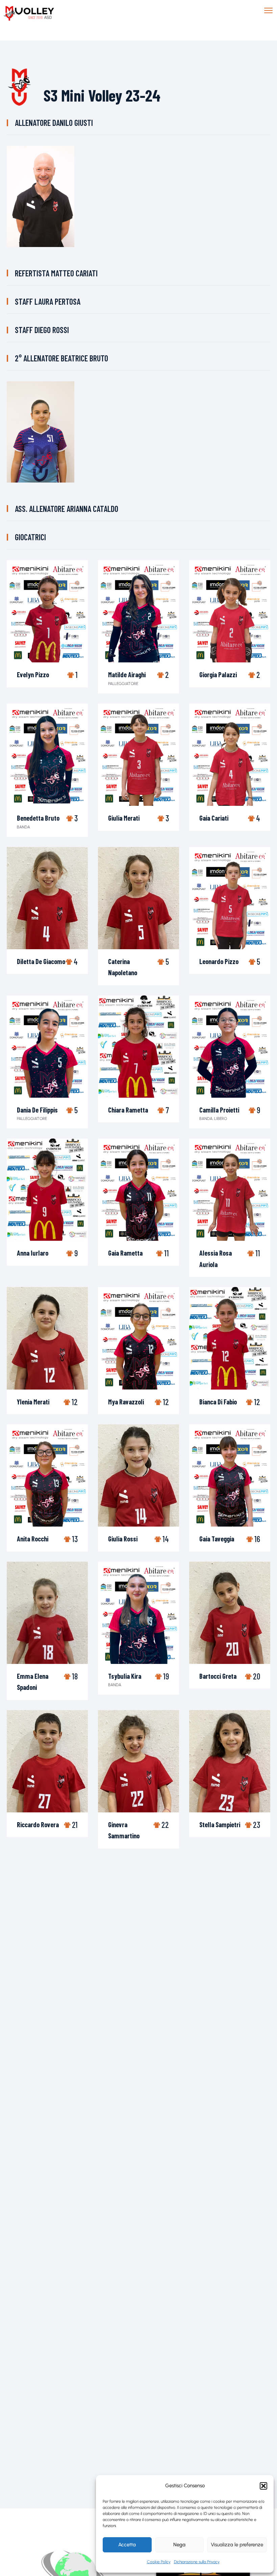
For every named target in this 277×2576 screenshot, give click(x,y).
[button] (263, 2486)
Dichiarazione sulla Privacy (197, 2562)
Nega (179, 2545)
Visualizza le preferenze (237, 2545)
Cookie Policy (159, 2562)
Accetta (127, 2545)
